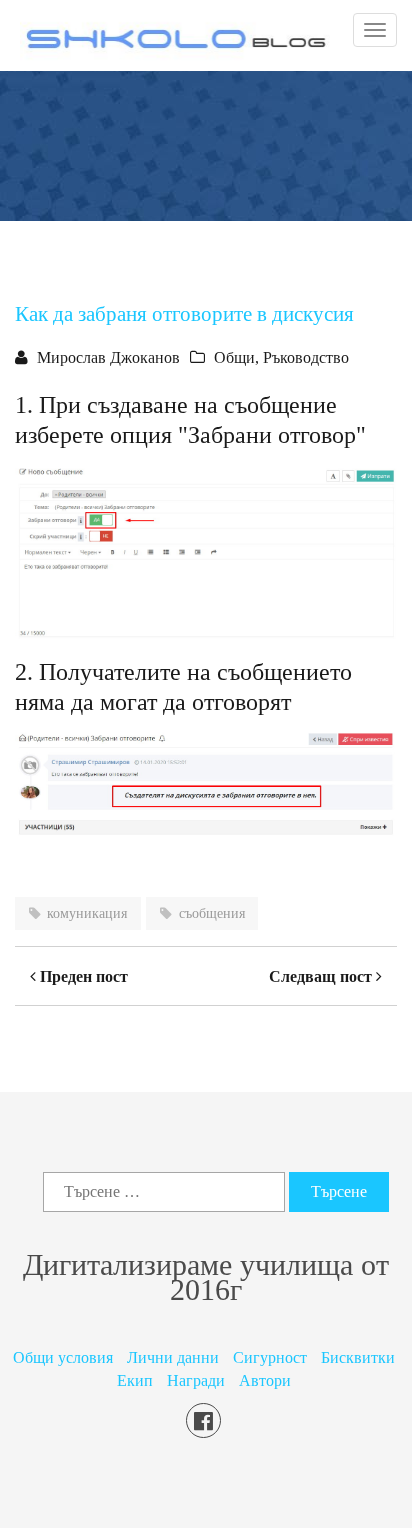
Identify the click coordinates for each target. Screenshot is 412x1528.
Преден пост (82, 976)
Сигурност (270, 1357)
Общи (234, 357)
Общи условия (63, 1357)
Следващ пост (322, 976)
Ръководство (306, 357)
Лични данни (173, 1357)
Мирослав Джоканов (108, 357)
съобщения (212, 913)
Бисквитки (358, 1357)
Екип (135, 1380)
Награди (196, 1380)
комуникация (87, 913)
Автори (265, 1380)
